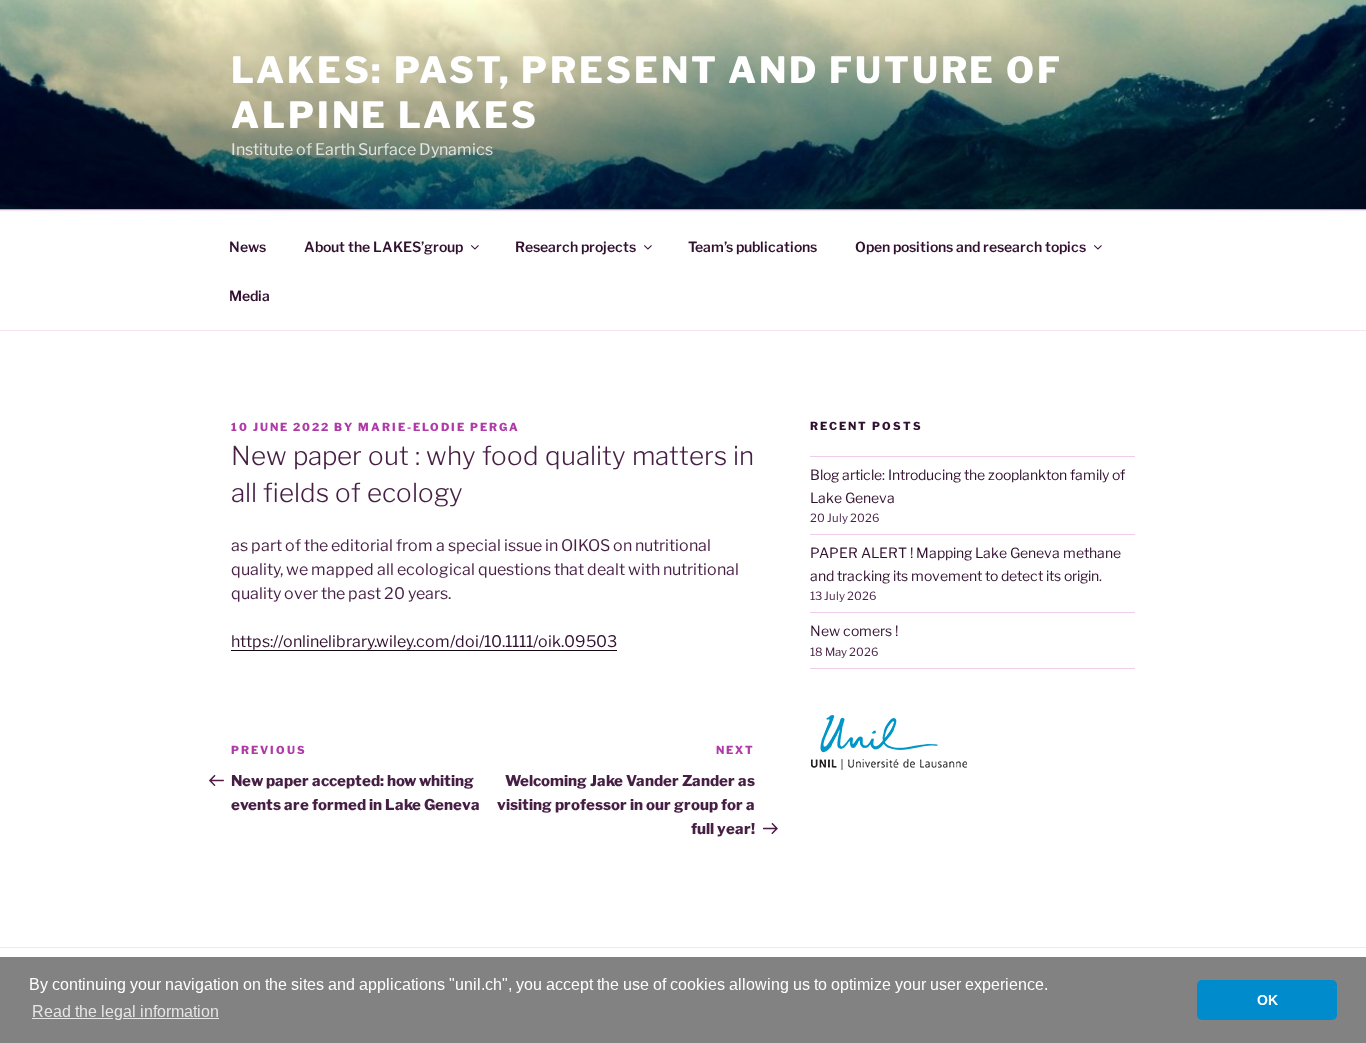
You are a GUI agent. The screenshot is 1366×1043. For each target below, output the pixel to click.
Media (249, 295)
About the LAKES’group (383, 246)
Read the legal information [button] (125, 1011)
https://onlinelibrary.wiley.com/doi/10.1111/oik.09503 (424, 641)
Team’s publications (752, 246)
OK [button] (1267, 1000)
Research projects (575, 246)
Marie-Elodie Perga (439, 427)
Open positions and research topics (970, 246)
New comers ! (854, 630)
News (247, 246)
